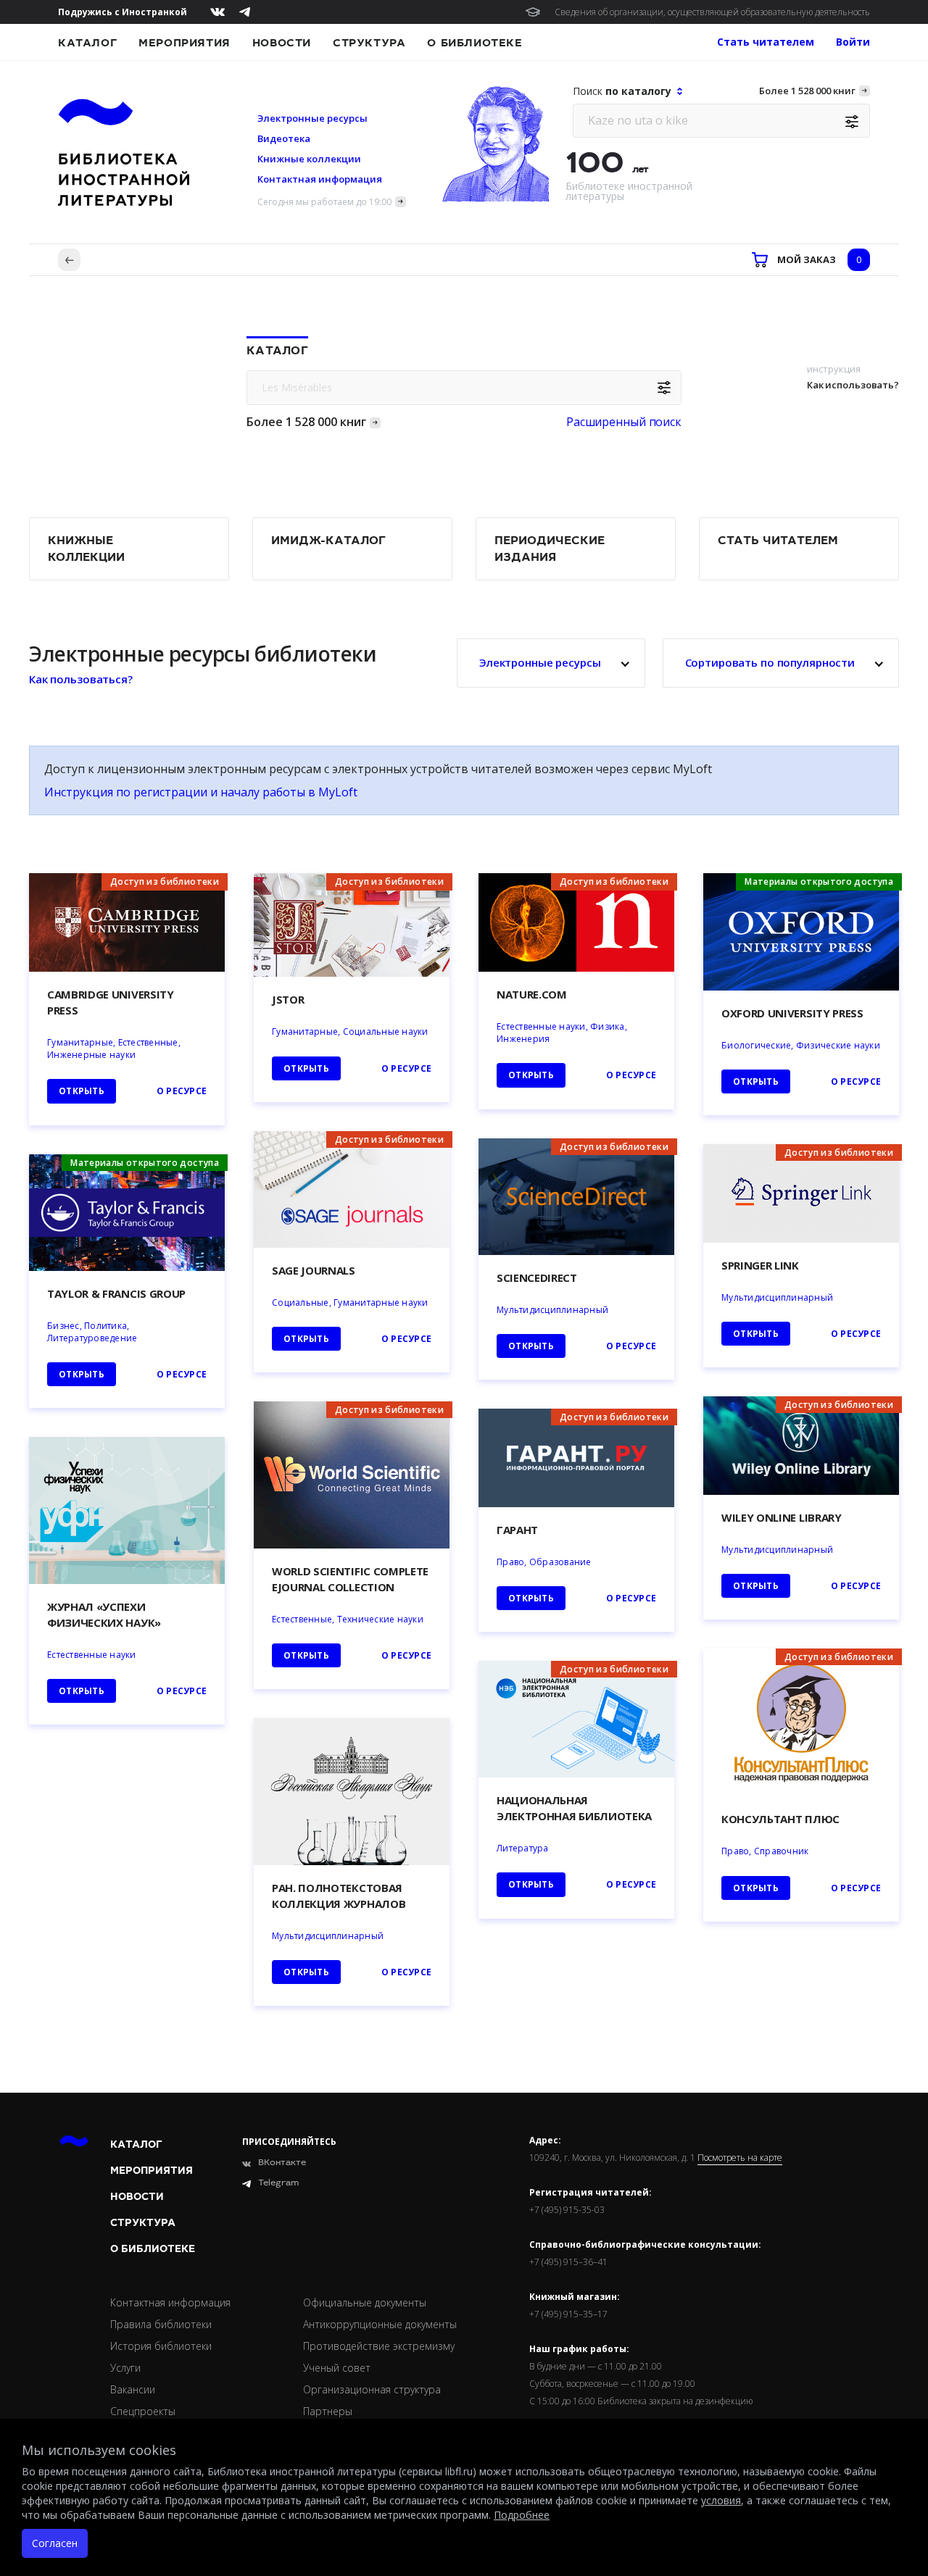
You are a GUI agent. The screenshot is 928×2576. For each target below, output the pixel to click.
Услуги (125, 2368)
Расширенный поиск (624, 422)
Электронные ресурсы (312, 118)
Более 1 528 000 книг (807, 91)
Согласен (55, 2543)
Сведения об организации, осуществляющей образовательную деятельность (712, 12)
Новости (282, 43)
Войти (853, 42)
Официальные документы (365, 2302)
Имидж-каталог (328, 541)
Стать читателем (778, 541)
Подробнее (522, 2515)
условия (721, 2500)
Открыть (531, 1884)
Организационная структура (372, 2389)
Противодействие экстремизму (379, 2346)
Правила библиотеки (161, 2324)
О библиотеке (475, 43)
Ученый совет (337, 2368)
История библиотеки (161, 2346)
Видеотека (284, 138)
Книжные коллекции (309, 159)
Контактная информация (320, 179)
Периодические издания (550, 549)
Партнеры (328, 2411)
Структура (369, 43)
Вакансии (133, 2389)
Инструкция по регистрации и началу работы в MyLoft (201, 792)
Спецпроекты (143, 2411)
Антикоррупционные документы (380, 2324)
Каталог (87, 43)
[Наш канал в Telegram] (245, 12)
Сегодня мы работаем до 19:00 (324, 202)
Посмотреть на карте (740, 2158)
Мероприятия (185, 43)
